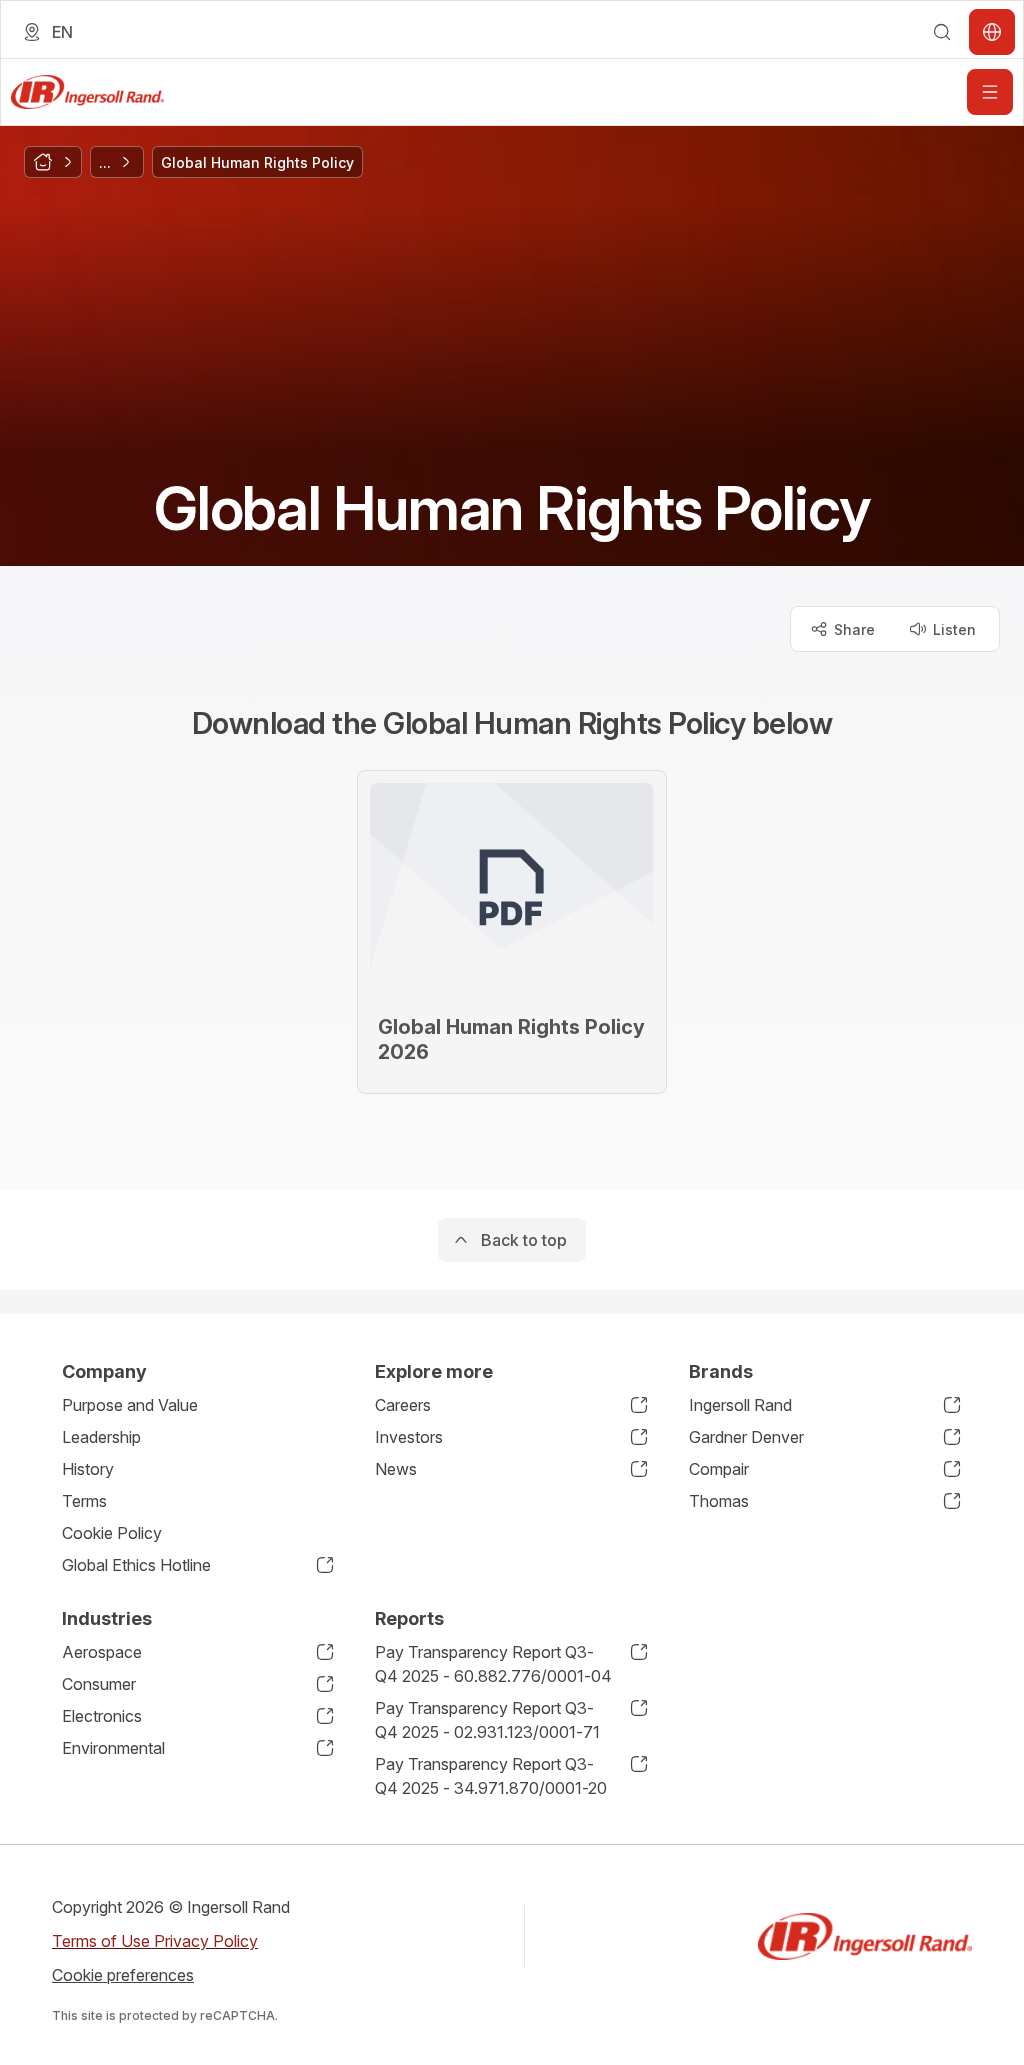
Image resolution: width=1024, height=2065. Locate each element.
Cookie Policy (112, 1533)
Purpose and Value (130, 1405)
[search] (942, 32)
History (88, 1469)
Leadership (101, 1437)
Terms (84, 1501)
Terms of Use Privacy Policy (155, 1941)
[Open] (990, 92)
